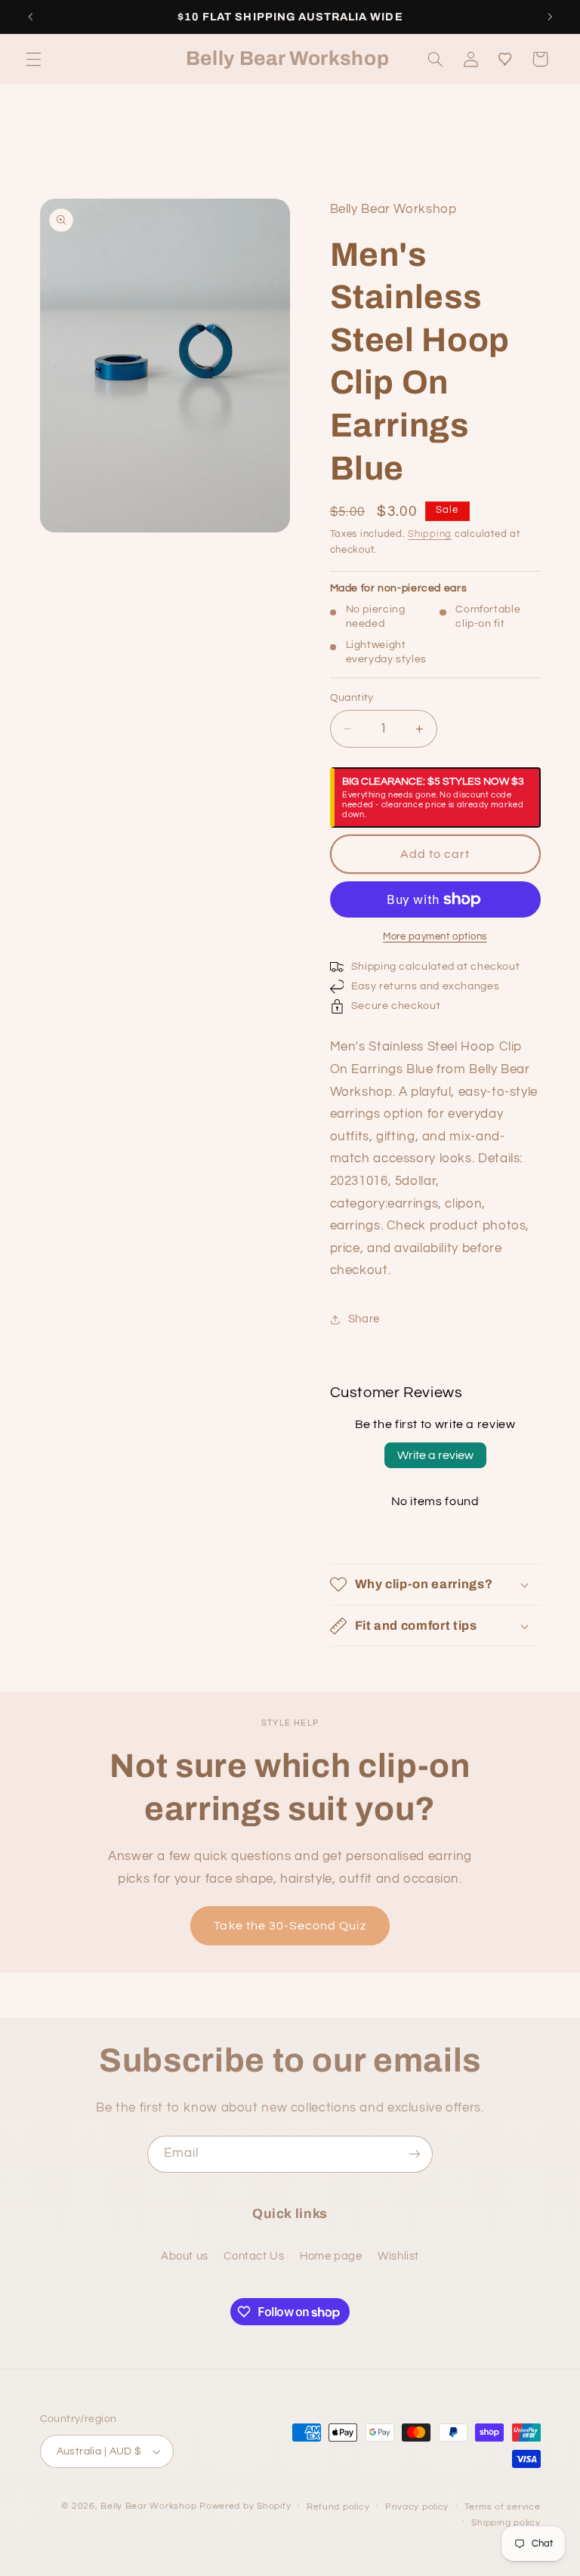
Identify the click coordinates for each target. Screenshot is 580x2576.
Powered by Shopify (245, 2506)
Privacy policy (417, 2507)
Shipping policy (506, 2523)
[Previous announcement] (30, 17)
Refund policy (338, 2507)
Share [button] (364, 1319)
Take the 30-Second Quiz (290, 1926)
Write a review (435, 1455)
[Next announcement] (550, 17)
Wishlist (398, 2256)
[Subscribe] (415, 2154)
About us (185, 2256)
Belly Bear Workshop (148, 2506)
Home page (331, 2256)
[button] (33, 59)
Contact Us (254, 2256)
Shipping (430, 534)
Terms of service (503, 2507)
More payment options (435, 937)
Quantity (352, 698)
